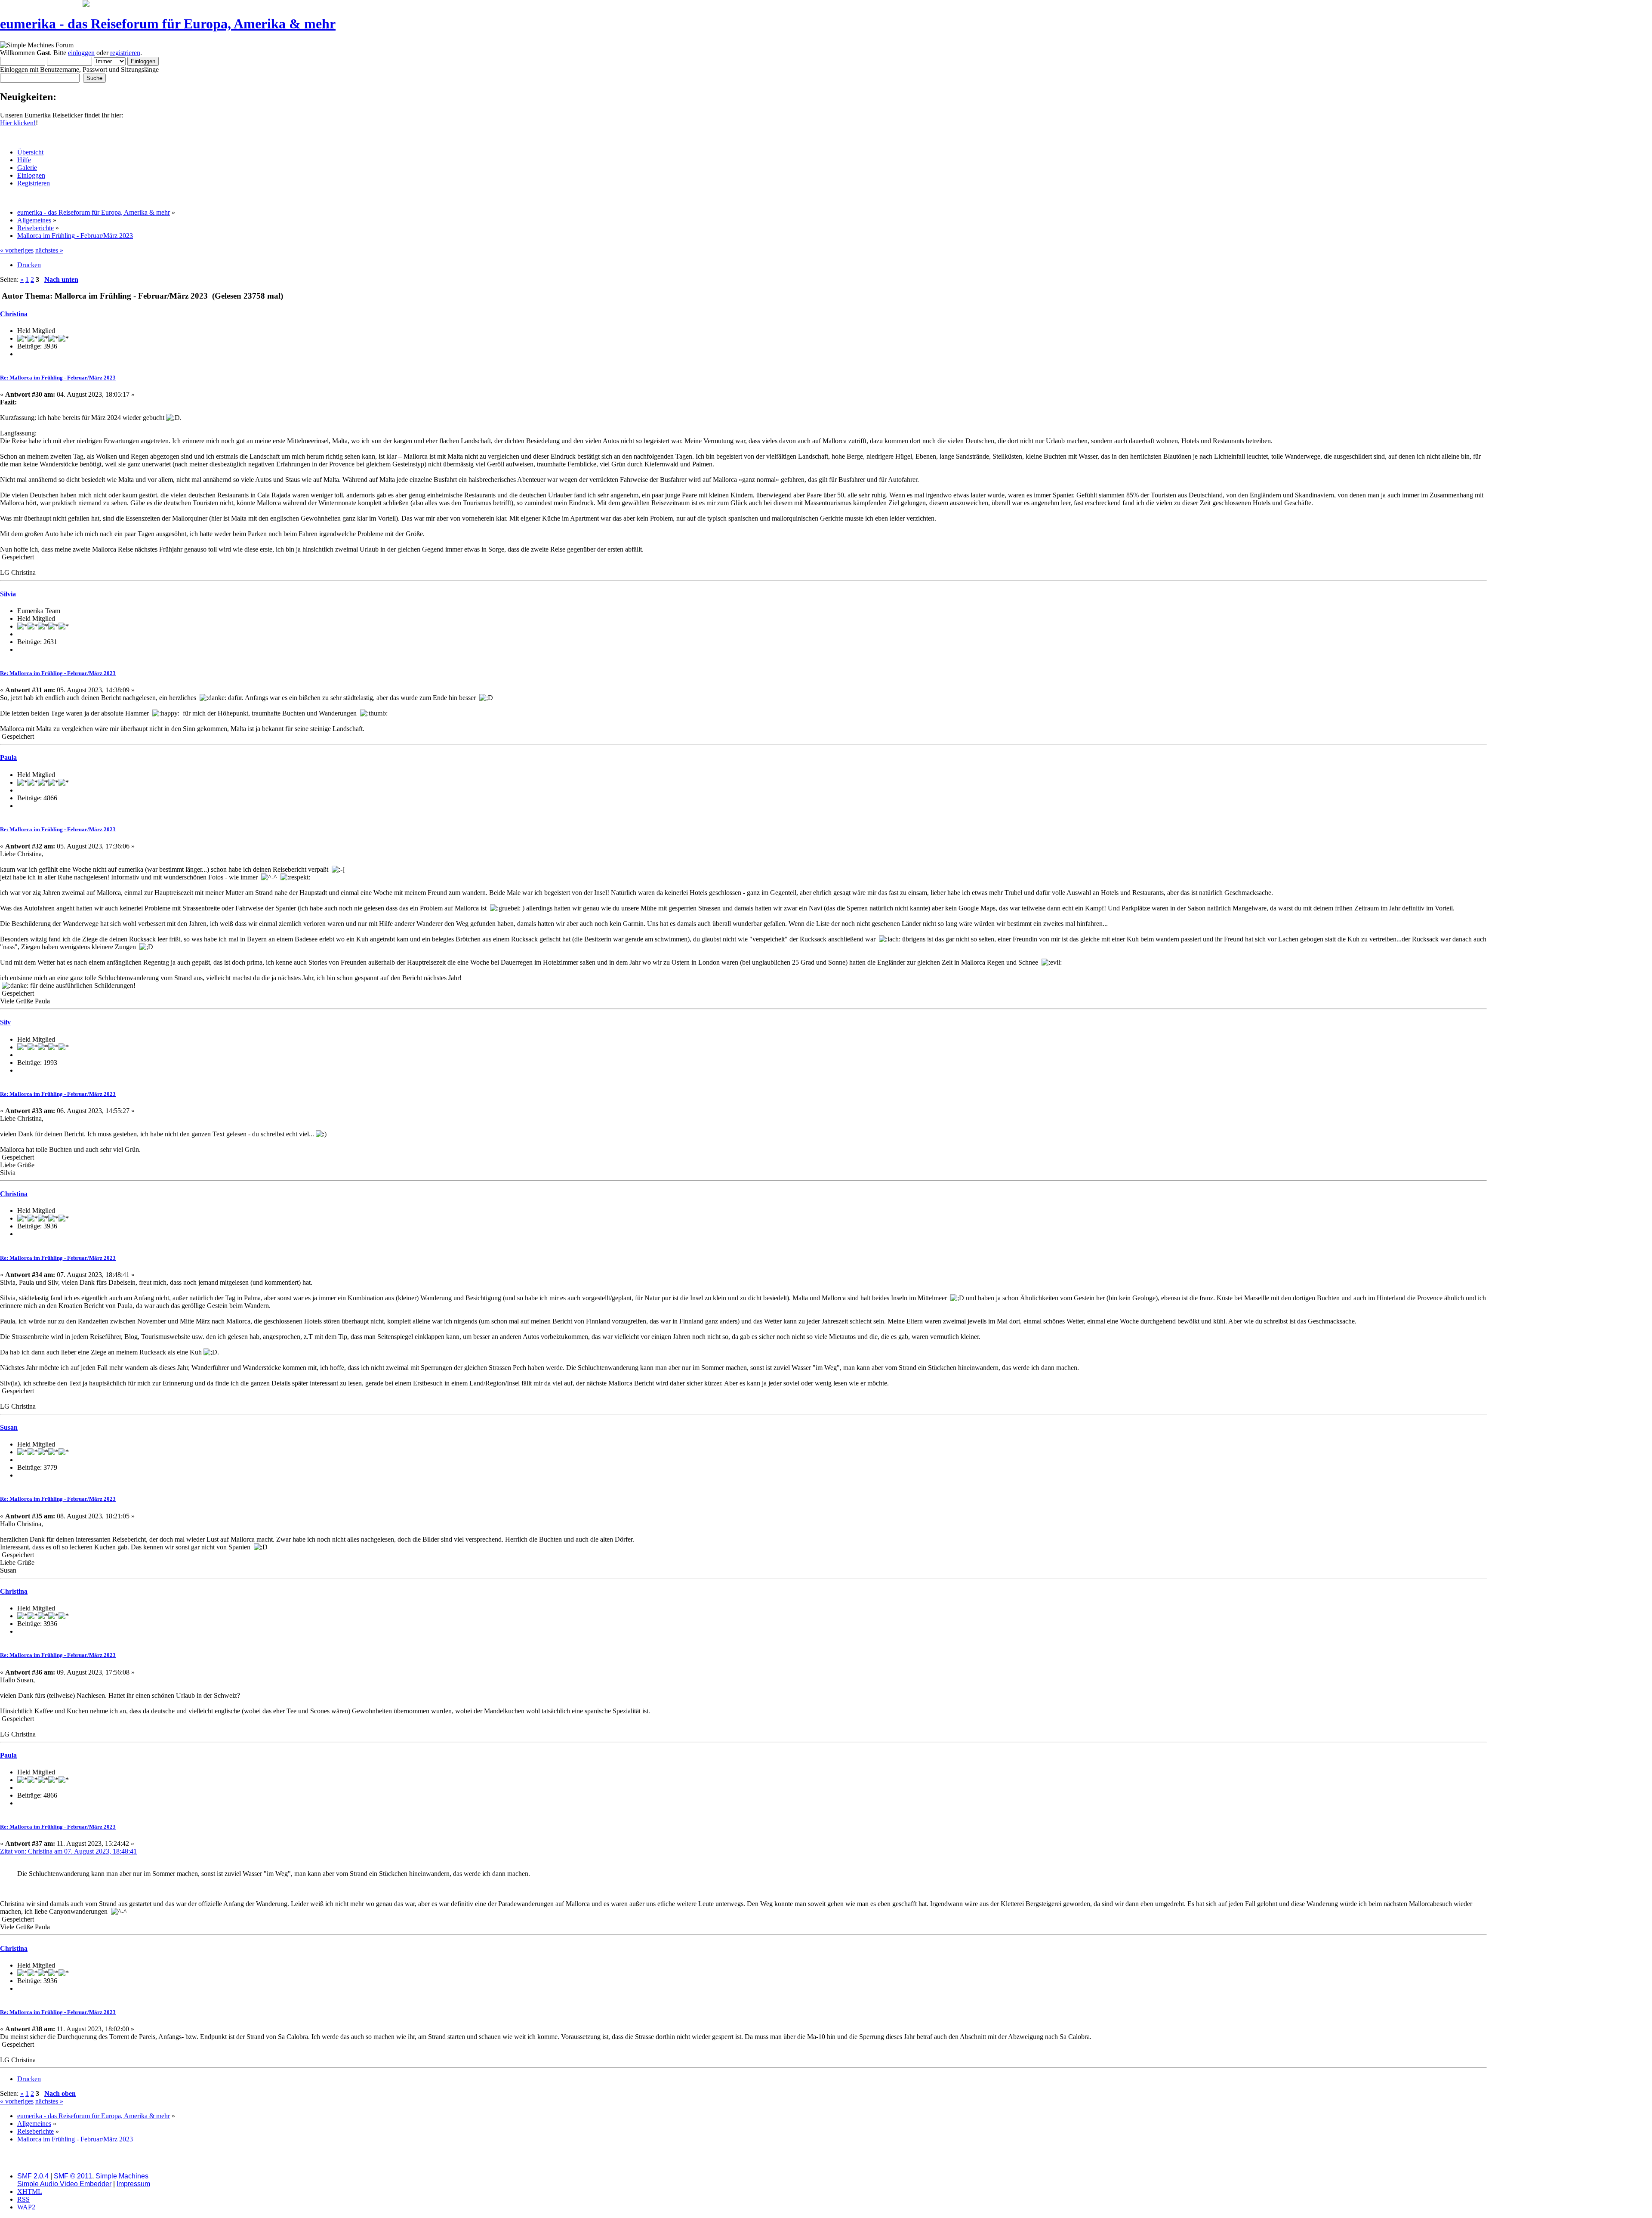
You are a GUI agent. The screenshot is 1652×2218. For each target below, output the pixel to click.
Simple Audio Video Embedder (64, 2184)
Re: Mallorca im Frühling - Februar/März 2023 (58, 378)
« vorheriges (17, 250)
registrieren (125, 53)
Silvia (8, 594)
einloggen (81, 53)
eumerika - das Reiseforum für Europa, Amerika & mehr (168, 24)
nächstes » (49, 250)
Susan (9, 1427)
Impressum (133, 2184)
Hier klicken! (18, 123)
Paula (8, 757)
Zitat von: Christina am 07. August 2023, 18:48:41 (68, 1851)
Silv (5, 1022)
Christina (14, 314)
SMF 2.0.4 (33, 2176)
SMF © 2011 (73, 2176)
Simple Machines (122, 2176)
